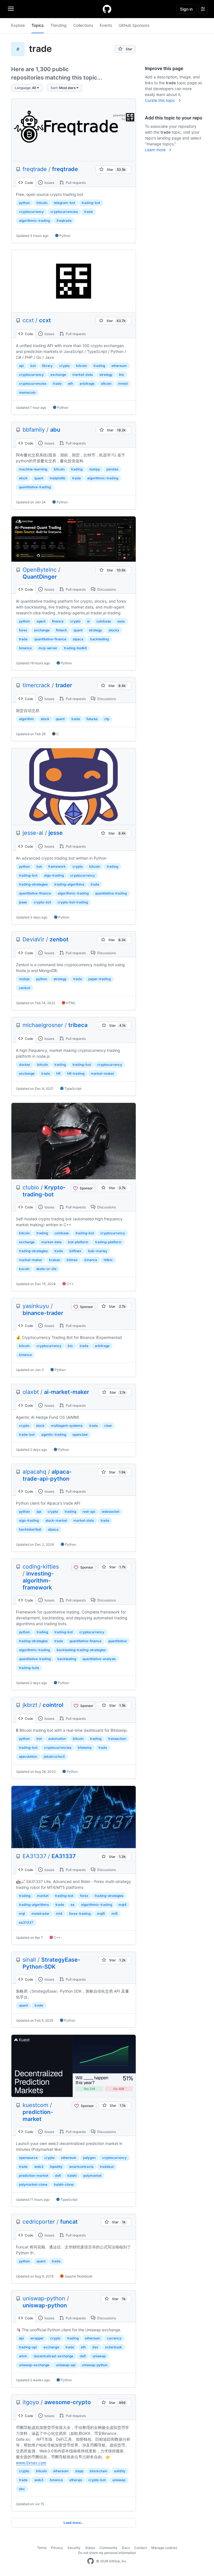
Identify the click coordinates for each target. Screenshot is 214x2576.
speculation (28, 1756)
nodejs (24, 979)
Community (108, 2548)
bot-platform (78, 1242)
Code (29, 183)
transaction (117, 1739)
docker (25, 1065)
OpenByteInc (40, 570)
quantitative (117, 1641)
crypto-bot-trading (73, 902)
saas (121, 621)
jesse (56, 833)
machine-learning (33, 469)
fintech (61, 630)
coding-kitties (41, 1567)
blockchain (99, 2471)
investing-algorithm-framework (38, 1581)
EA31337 (34, 1856)
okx (22, 2489)
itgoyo (31, 2402)
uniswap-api (66, 2365)
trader (64, 685)
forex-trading (80, 1914)
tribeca (78, 1025)
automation (57, 1739)
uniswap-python (44, 2298)
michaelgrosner (43, 1025)
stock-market (56, 1520)
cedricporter (39, 2222)
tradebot (107, 2167)
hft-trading (76, 1073)
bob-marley (98, 1251)
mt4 (59, 1914)
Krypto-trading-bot (44, 1191)
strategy (106, 375)
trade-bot (27, 1434)
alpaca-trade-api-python (47, 1475)
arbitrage (87, 383)
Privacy (57, 2548)
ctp (107, 719)
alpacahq (34, 1472)
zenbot (59, 939)
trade (88, 212)
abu (55, 430)
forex (23, 630)
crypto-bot (42, 902)
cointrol (53, 1705)
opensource (28, 2158)
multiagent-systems (67, 1426)
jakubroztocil (54, 1756)
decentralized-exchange (53, 2356)
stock (23, 478)
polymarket (92, 2175)
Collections (83, 25)
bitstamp (85, 1748)
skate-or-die (46, 1269)
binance (25, 648)
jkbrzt (30, 1705)
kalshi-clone (64, 2184)
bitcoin (42, 203)
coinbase (104, 621)
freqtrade (35, 169)
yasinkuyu (36, 1306)
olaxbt (31, 1392)
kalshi (72, 2175)
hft (58, 1073)
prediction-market (38, 2116)
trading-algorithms (69, 884)
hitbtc (108, 1260)
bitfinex (75, 1251)
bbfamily (34, 430)
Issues (49, 183)
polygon (89, 2158)
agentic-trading (54, 1434)
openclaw (80, 1434)
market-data (83, 375)
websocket (110, 1511)
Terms (42, 2548)
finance (58, 621)
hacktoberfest (30, 1529)
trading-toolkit (75, 648)
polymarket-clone (33, 2184)
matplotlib (58, 478)
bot (33, 366)
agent (41, 621)
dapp (79, 2471)
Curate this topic (160, 100)
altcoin (106, 383)
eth (70, 383)
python (24, 203)
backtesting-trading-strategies (81, 1650)
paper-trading (99, 979)
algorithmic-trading (34, 221)
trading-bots (29, 1668)
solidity (120, 2471)
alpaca (78, 639)
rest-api (89, 1511)
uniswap (99, 2356)
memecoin (27, 392)
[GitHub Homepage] (91, 2561)
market (43, 1896)
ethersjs (76, 2480)
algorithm (26, 719)
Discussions (106, 589)
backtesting (99, 639)
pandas (112, 469)
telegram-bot (64, 203)
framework (57, 866)
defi (58, 2175)
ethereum (119, 366)
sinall (29, 1960)
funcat (69, 2222)
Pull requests (75, 183)
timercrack (36, 685)
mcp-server (48, 648)
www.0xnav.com (31, 2463)
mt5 (115, 1914)
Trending (59, 25)
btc (122, 375)
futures (92, 719)
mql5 (101, 1914)
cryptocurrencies (64, 212)
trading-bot (91, 203)
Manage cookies (164, 2548)
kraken (55, 1260)
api (21, 366)
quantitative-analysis (99, 1659)
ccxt (28, 320)
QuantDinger (40, 577)
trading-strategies (33, 884)
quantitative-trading (35, 487)
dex (95, 2347)
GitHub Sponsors (134, 25)
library (47, 366)
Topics (38, 25)
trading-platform (108, 1242)
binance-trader (43, 1313)
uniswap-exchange (34, 2365)
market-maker (103, 1073)
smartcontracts (81, 2167)
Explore (18, 25)
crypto (65, 366)
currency (114, 2338)
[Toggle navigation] (11, 9)
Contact (141, 2548)
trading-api (28, 2347)
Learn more (156, 150)
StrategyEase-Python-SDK (51, 1963)
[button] (27, 88)
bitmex (72, 1260)
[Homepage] (107, 9)
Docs (126, 2548)
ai (88, 621)
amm (23, 2356)
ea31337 (26, 1922)
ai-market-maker (67, 1392)
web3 (39, 2167)
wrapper (37, 2338)
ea (72, 1905)
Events (106, 25)
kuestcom (35, 2105)
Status (90, 2548)
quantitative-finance (50, 639)
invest (123, 383)
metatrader (41, 1914)
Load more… (74, 2523)
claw (108, 1426)
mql (22, 1914)
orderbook (114, 2347)
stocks (114, 630)
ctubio (31, 1187)
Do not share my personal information (107, 2553)
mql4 (122, 1905)
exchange (58, 375)
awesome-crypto (68, 2402)
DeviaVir (33, 939)
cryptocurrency (31, 212)
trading (99, 366)
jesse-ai (33, 833)
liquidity (56, 2167)
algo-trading (54, 875)
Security (74, 2548)
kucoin (24, 1269)
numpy (95, 469)
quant (39, 478)
